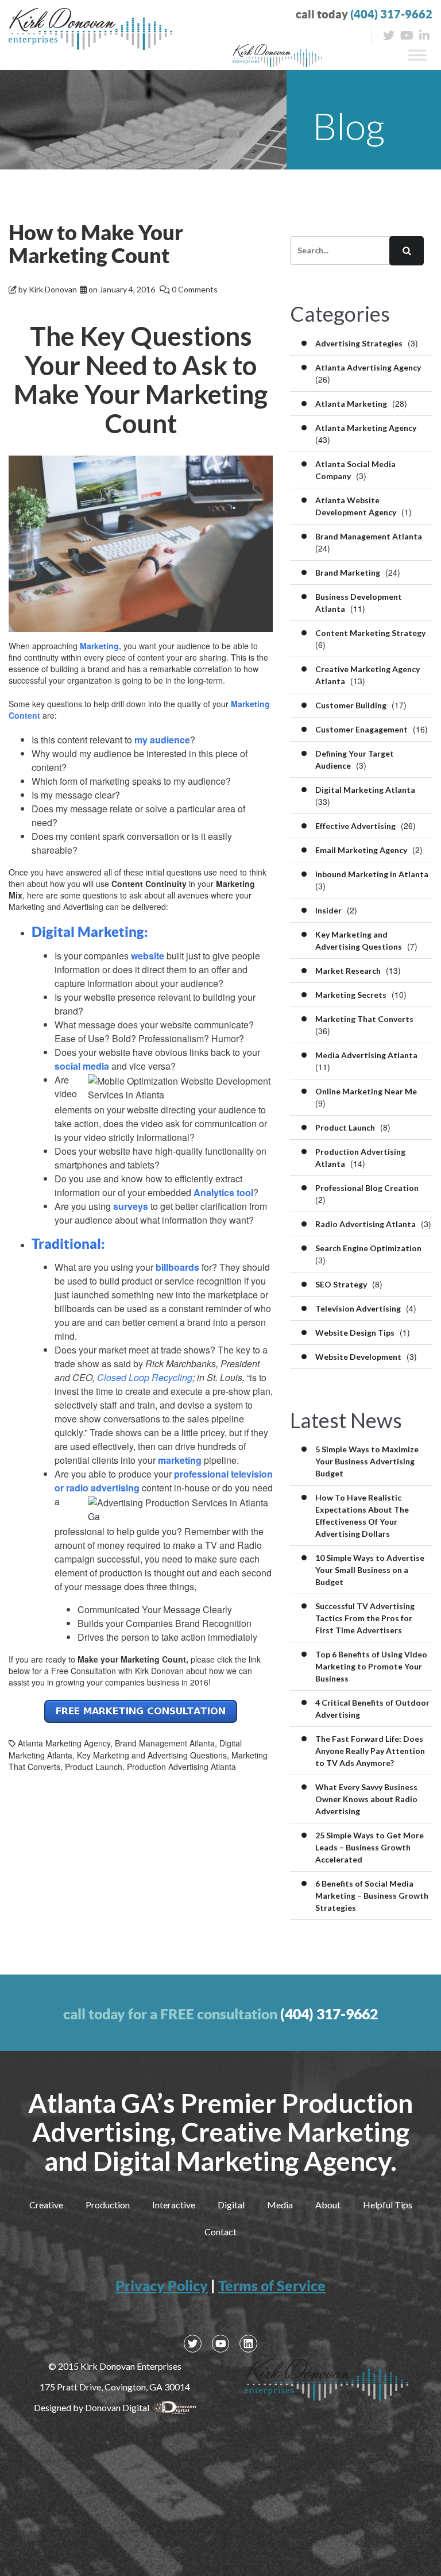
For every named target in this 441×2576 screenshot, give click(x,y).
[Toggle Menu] (417, 55)
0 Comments (195, 289)
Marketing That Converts (364, 1019)
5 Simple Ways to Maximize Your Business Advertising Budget (367, 1461)
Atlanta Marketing (351, 404)
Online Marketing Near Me (366, 1091)
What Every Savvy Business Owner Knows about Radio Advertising (366, 1799)
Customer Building (351, 705)
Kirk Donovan (53, 289)
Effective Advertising (355, 826)
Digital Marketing (88, 932)
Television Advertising (358, 1308)
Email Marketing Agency (361, 850)
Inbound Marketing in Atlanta (372, 874)
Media (280, 2205)
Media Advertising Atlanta (366, 1055)
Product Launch (94, 1767)
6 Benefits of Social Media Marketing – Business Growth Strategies (372, 1896)
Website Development (358, 1357)
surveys (131, 1206)
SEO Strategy (341, 1284)
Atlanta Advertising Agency (368, 367)
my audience (162, 740)
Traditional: (68, 1244)
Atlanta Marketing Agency (64, 1743)
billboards (177, 1267)
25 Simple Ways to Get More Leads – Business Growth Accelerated (370, 1847)
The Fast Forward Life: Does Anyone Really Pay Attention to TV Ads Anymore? (370, 1751)
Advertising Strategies (359, 343)
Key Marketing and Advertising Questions (152, 1755)
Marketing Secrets (351, 995)
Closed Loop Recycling (145, 1377)
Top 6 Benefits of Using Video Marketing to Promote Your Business (371, 1666)
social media (82, 1066)
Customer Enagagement (361, 729)
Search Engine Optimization (368, 1248)
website (148, 956)
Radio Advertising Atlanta (365, 1224)
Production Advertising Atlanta (181, 1767)
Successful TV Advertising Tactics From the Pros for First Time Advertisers (365, 1618)
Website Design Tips (355, 1333)
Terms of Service (272, 2286)
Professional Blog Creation (367, 1188)
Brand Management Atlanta (165, 1743)
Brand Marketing (348, 572)
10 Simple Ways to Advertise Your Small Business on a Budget (370, 1570)
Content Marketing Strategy (370, 633)
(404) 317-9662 (391, 14)
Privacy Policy (162, 2286)
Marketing (99, 646)
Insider (328, 910)
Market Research (348, 971)
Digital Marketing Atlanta (365, 790)
